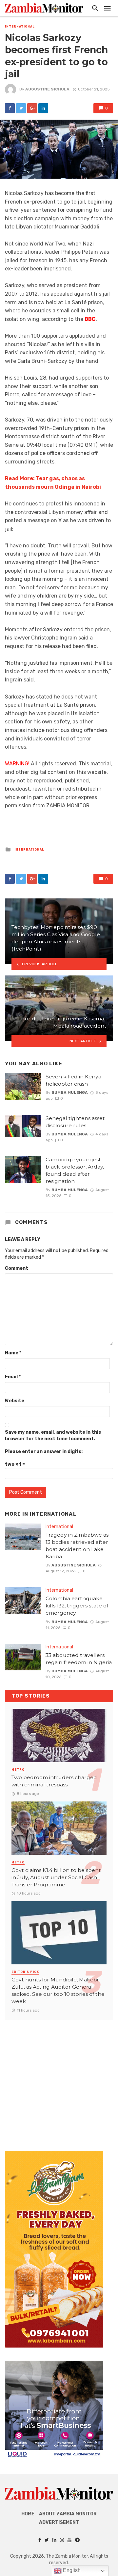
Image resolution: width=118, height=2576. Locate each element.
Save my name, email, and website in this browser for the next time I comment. (53, 1435)
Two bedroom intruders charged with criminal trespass (54, 1781)
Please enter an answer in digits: (44, 1452)
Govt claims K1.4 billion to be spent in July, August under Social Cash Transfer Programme (56, 1877)
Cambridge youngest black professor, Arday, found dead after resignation (75, 1170)
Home (28, 2514)
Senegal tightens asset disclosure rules (75, 1122)
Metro (18, 1770)
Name (13, 1353)
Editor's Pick (25, 1972)
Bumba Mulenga (70, 1092)
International (20, 27)
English (71, 2570)
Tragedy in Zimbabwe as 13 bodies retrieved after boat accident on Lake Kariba (77, 1546)
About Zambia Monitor (68, 2514)
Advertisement (59, 2522)
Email (13, 1377)
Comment (17, 1268)
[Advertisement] (59, 2079)
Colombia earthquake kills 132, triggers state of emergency (77, 1606)
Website (15, 1401)
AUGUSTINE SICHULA (47, 89)
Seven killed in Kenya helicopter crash (73, 1080)
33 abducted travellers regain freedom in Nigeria (79, 1659)
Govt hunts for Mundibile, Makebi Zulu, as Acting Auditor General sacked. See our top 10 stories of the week (58, 1990)
